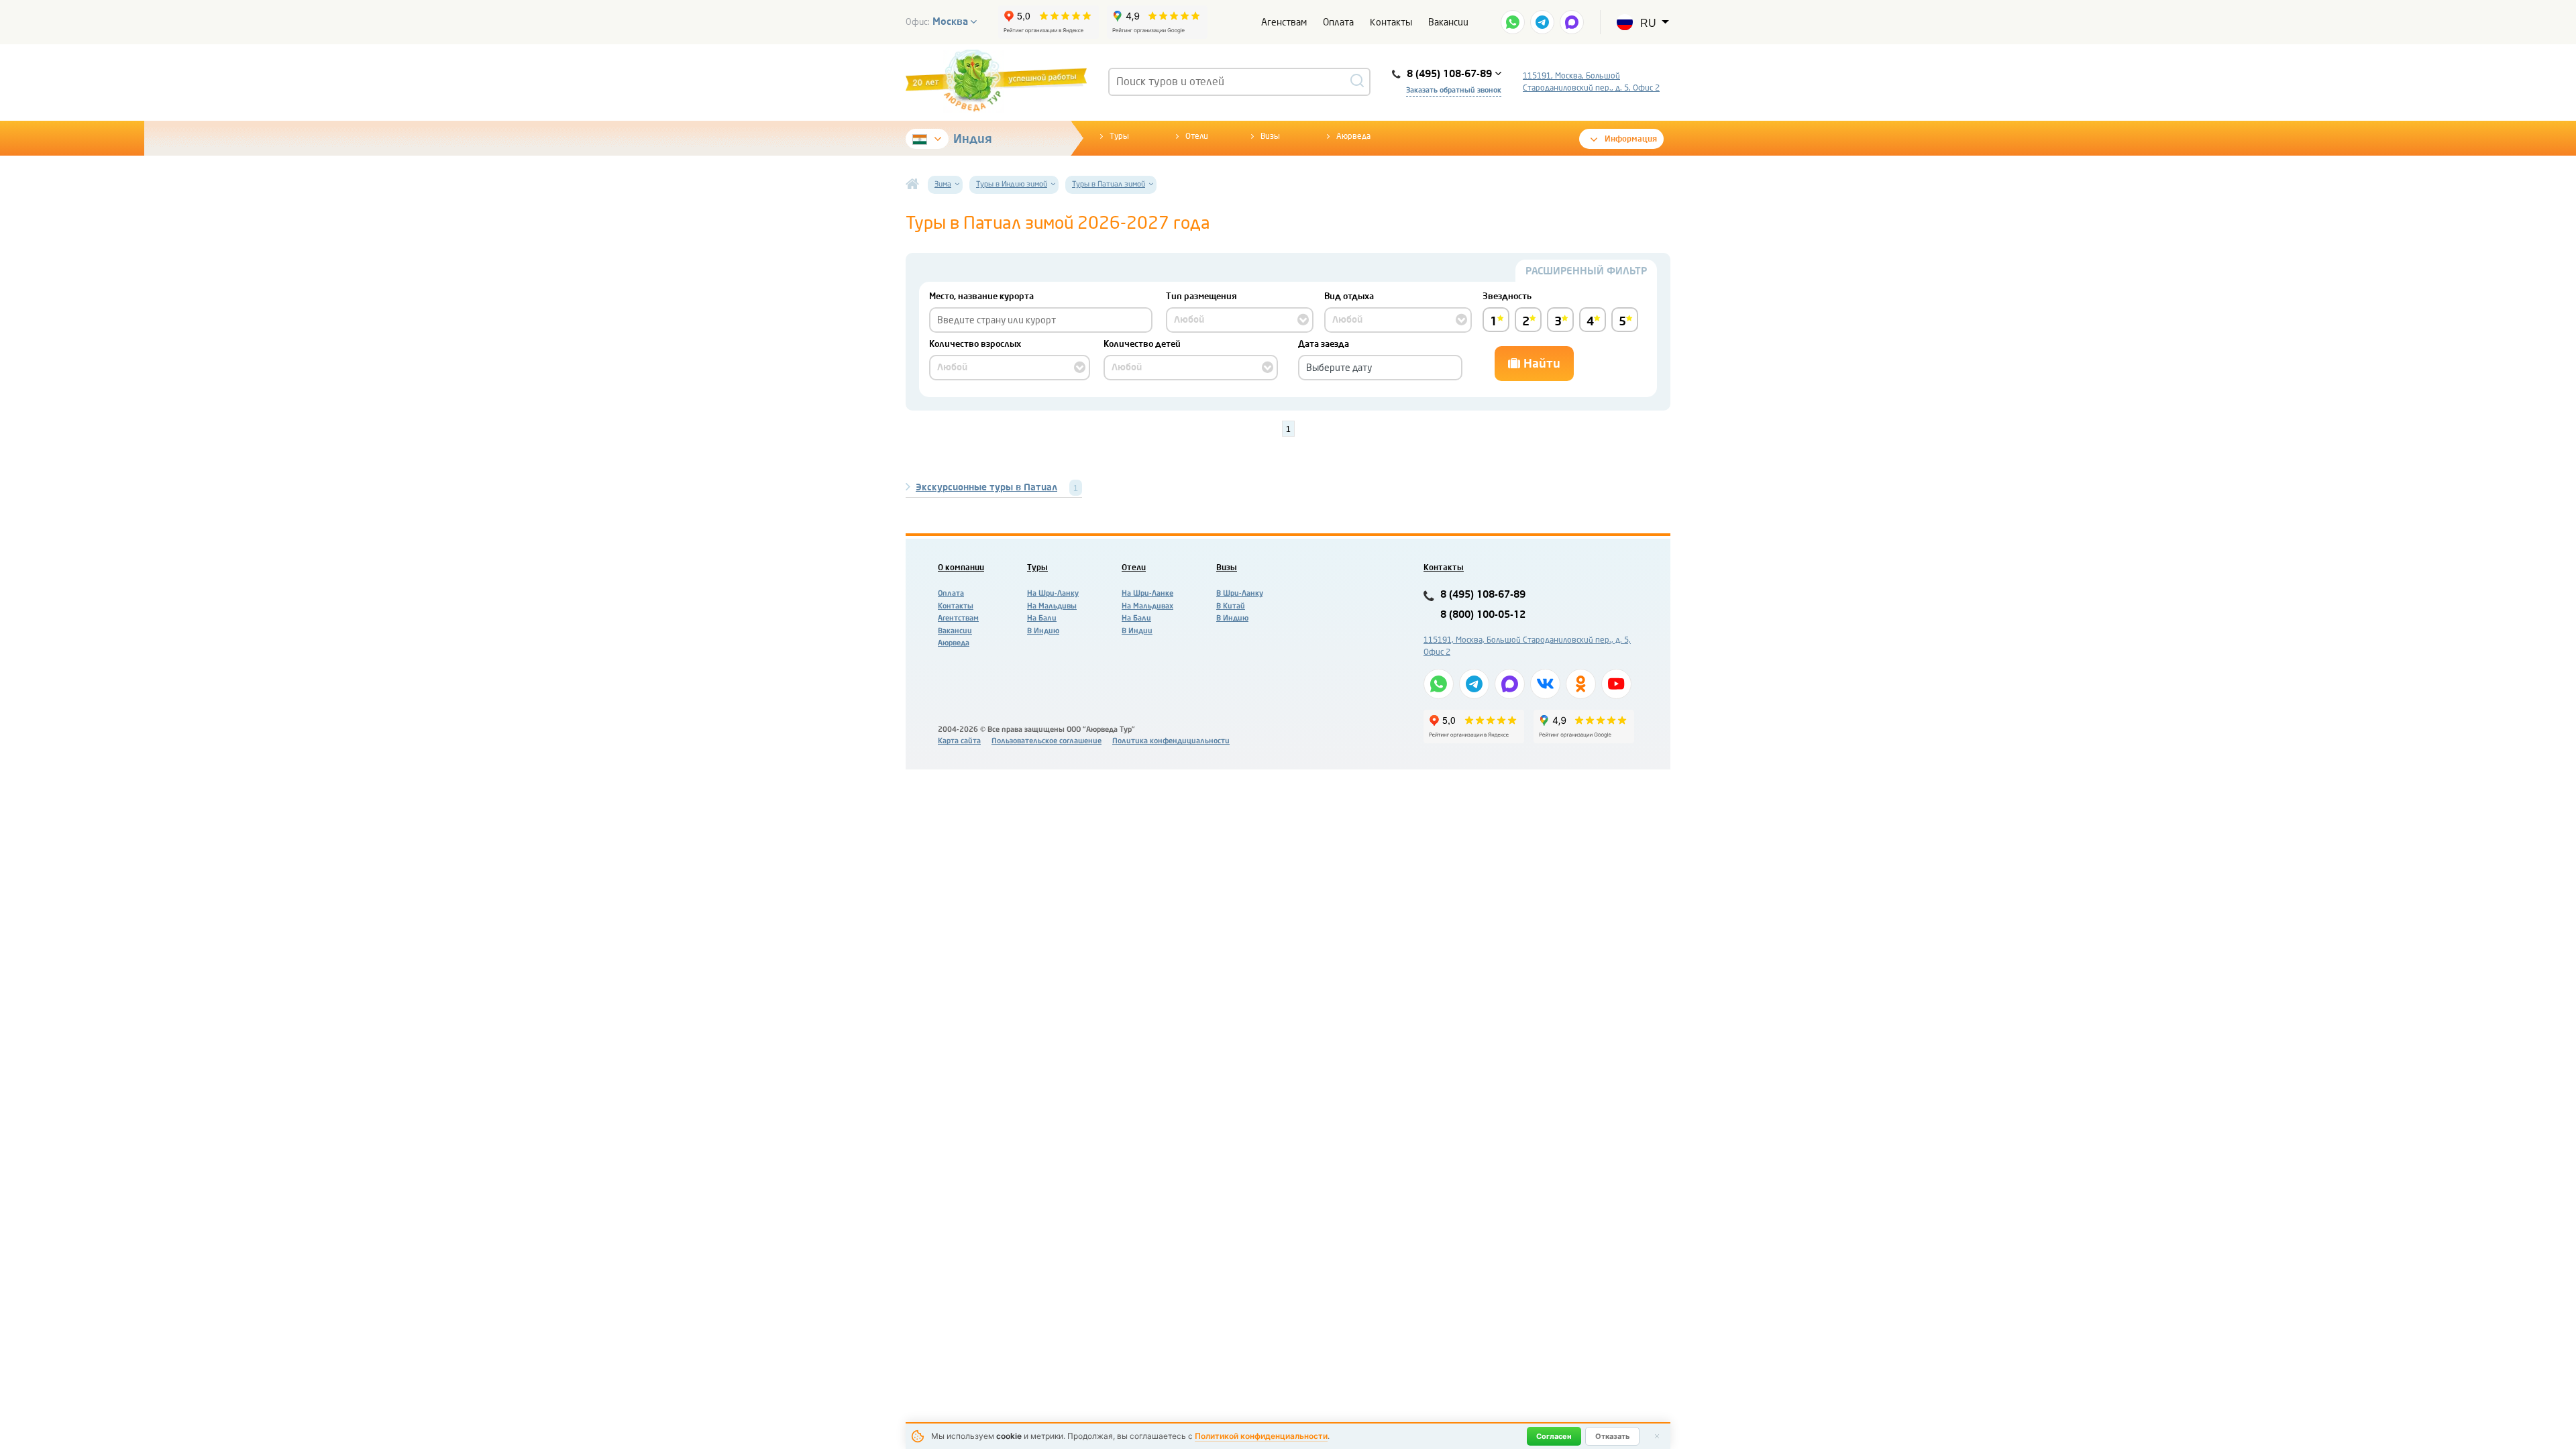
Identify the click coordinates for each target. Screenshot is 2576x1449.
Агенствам (1284, 22)
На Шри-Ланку (1053, 593)
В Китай (1231, 606)
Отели (1197, 136)
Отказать (1612, 1436)
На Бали (1042, 618)
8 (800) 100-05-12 (1483, 615)
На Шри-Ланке (1147, 593)
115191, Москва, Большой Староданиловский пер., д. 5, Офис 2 (1591, 82)
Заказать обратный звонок (1454, 90)
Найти (1540, 364)
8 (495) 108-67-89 (1483, 595)
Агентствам (958, 618)
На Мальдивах (1147, 606)
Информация (1631, 139)
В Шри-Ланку (1240, 593)
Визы (1270, 136)
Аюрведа (1353, 136)
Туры (1119, 136)
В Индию (1043, 631)
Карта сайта (959, 741)
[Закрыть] (1657, 1436)
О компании (961, 568)
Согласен (1554, 1436)
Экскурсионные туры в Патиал (986, 487)
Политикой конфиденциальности (1261, 1436)
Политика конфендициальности (1171, 741)
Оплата (1338, 22)
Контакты (1391, 22)
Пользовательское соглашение (1046, 741)
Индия (973, 139)
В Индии (1137, 631)
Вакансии (1448, 22)
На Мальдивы (1052, 606)
